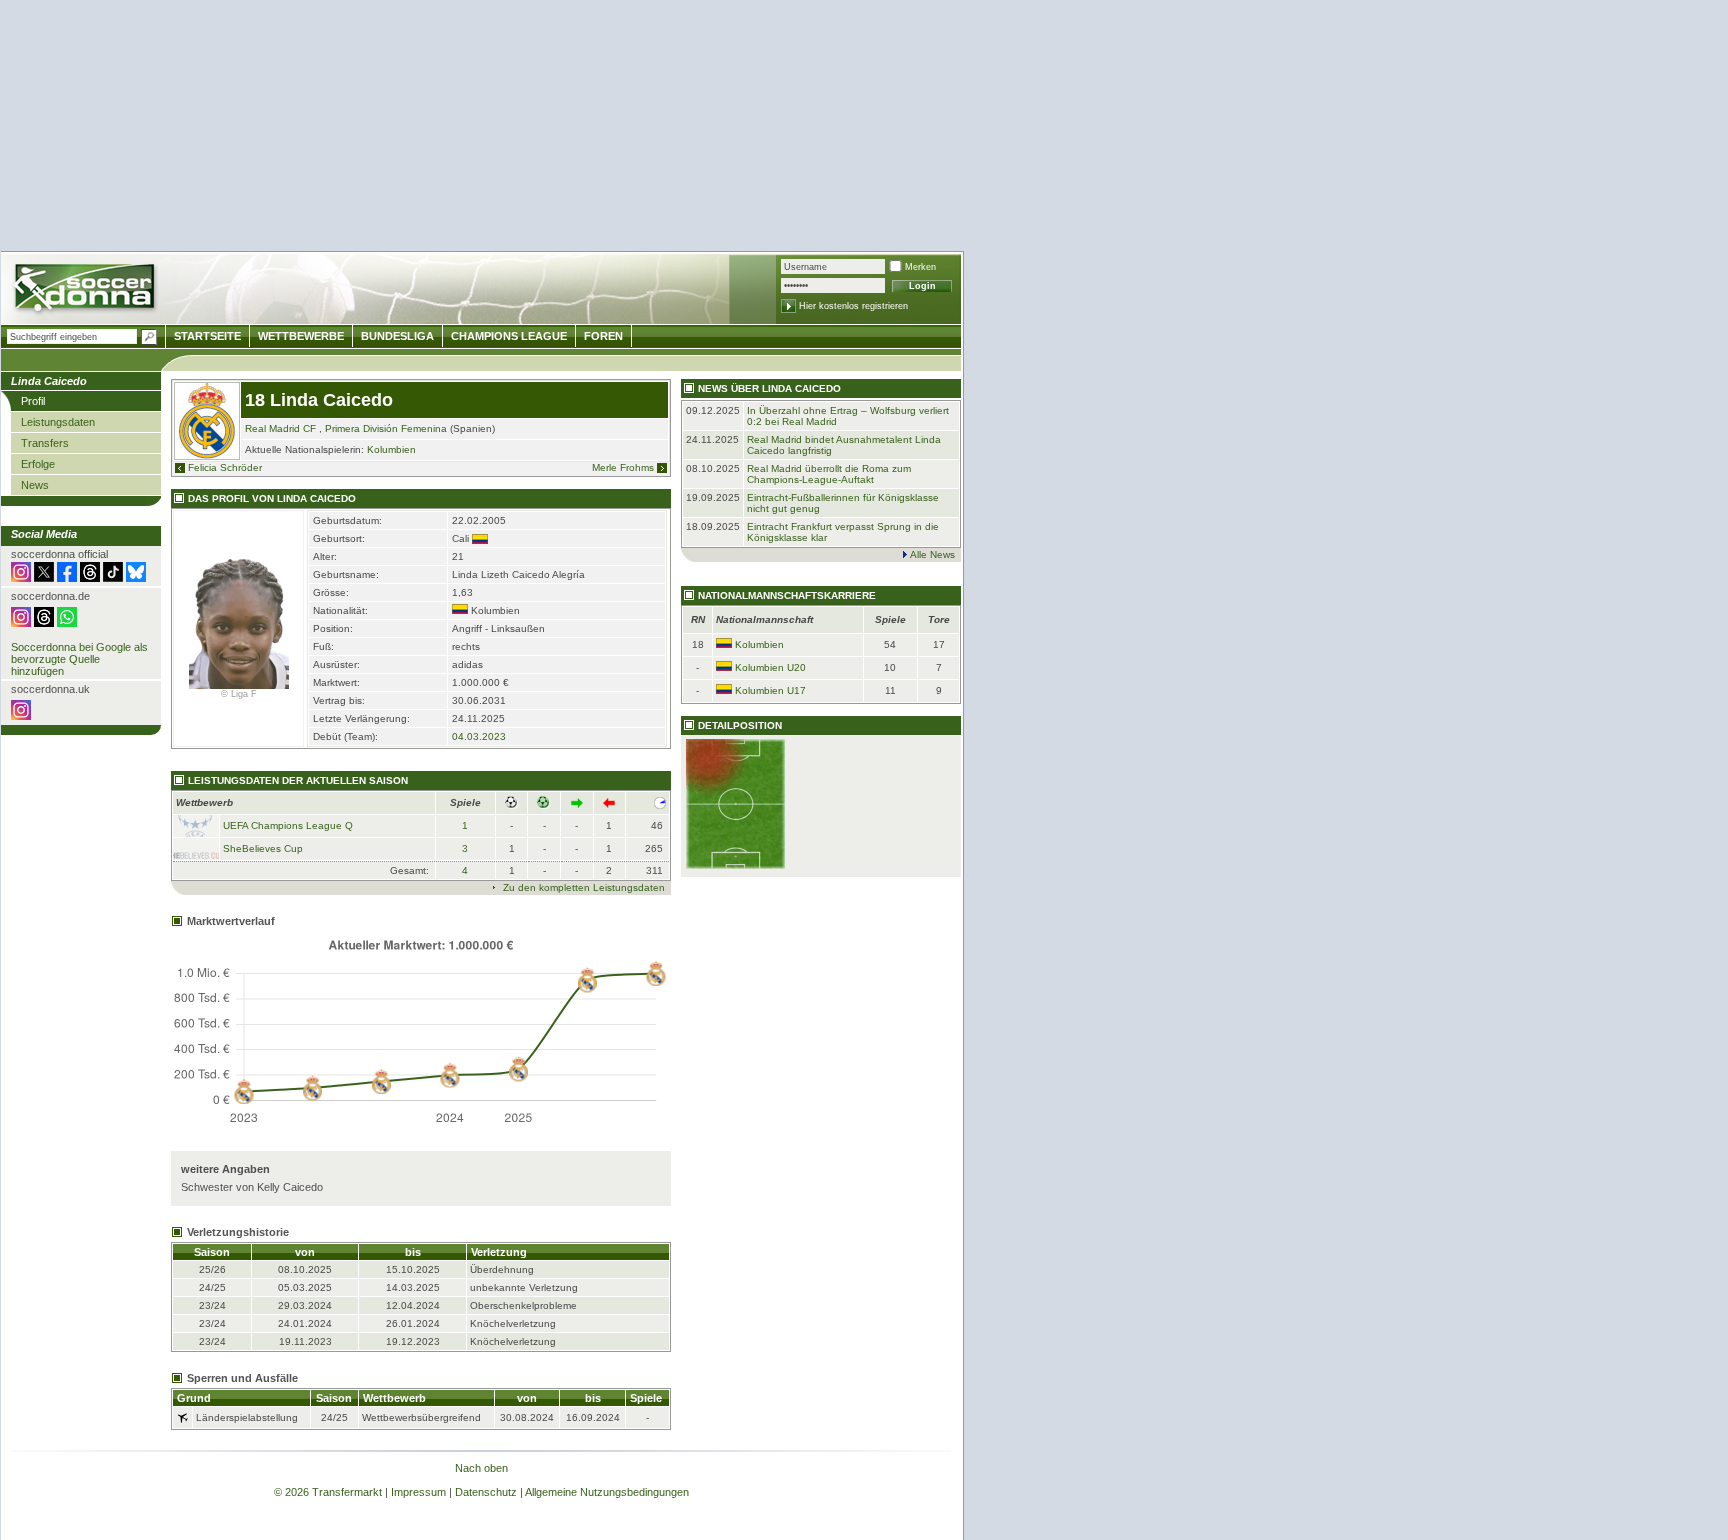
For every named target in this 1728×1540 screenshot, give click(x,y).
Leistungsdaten (58, 422)
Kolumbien (391, 449)
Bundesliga (397, 336)
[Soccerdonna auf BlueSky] (136, 578)
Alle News (932, 554)
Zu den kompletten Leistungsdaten (584, 887)
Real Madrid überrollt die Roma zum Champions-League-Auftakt (829, 474)
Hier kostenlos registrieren (853, 306)
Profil (33, 401)
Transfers (45, 443)
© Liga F (239, 694)
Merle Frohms (623, 467)
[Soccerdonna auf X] (44, 578)
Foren (603, 336)
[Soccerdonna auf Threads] (90, 578)
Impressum (418, 1492)
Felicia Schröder (225, 467)
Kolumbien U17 (770, 690)
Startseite (207, 336)
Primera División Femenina (386, 428)
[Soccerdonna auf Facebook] (67, 578)
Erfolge (38, 464)
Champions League (509, 336)
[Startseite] (86, 290)
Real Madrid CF (280, 428)
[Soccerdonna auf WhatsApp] (67, 623)
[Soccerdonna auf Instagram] (21, 578)
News (35, 485)
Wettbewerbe (301, 336)
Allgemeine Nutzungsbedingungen (607, 1492)
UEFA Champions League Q (288, 825)
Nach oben (481, 1468)
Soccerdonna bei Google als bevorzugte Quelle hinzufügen (79, 659)
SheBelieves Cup (263, 848)
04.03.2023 (479, 736)
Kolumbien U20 (770, 667)
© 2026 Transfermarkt (328, 1492)
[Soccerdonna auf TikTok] (113, 578)
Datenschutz (486, 1492)
